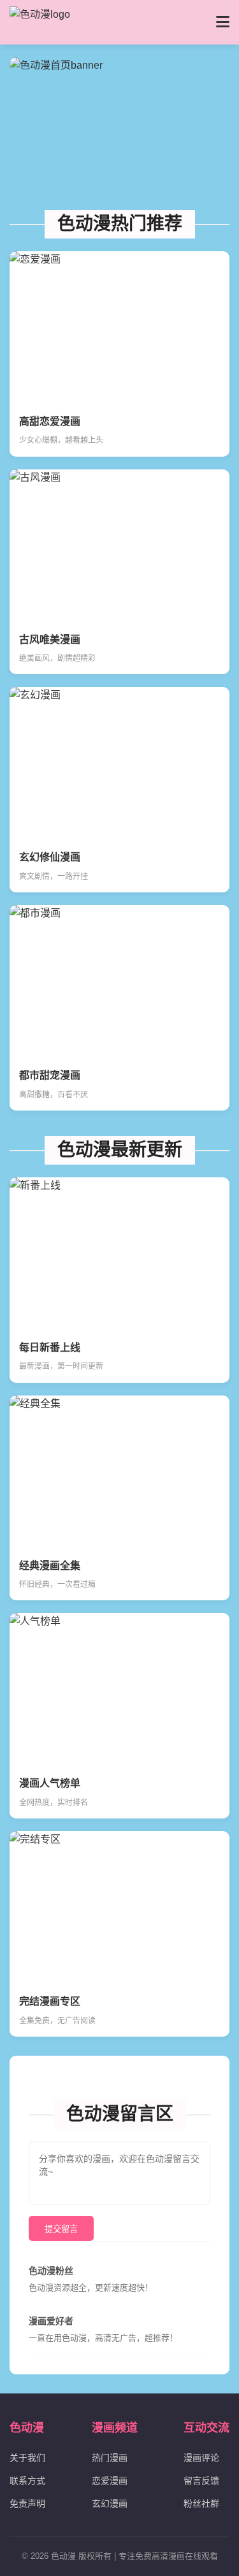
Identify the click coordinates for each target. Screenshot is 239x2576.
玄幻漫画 (110, 2503)
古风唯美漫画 (50, 640)
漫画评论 (201, 2458)
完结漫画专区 (50, 2001)
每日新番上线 (50, 1347)
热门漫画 (110, 2458)
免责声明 (27, 2503)
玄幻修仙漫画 (50, 857)
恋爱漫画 (110, 2481)
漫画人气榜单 (50, 1783)
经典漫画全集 (50, 1566)
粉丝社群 (201, 2503)
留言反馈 (201, 2481)
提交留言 (61, 2229)
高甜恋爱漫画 (50, 421)
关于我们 (27, 2458)
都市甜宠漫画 (50, 1075)
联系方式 (27, 2481)
